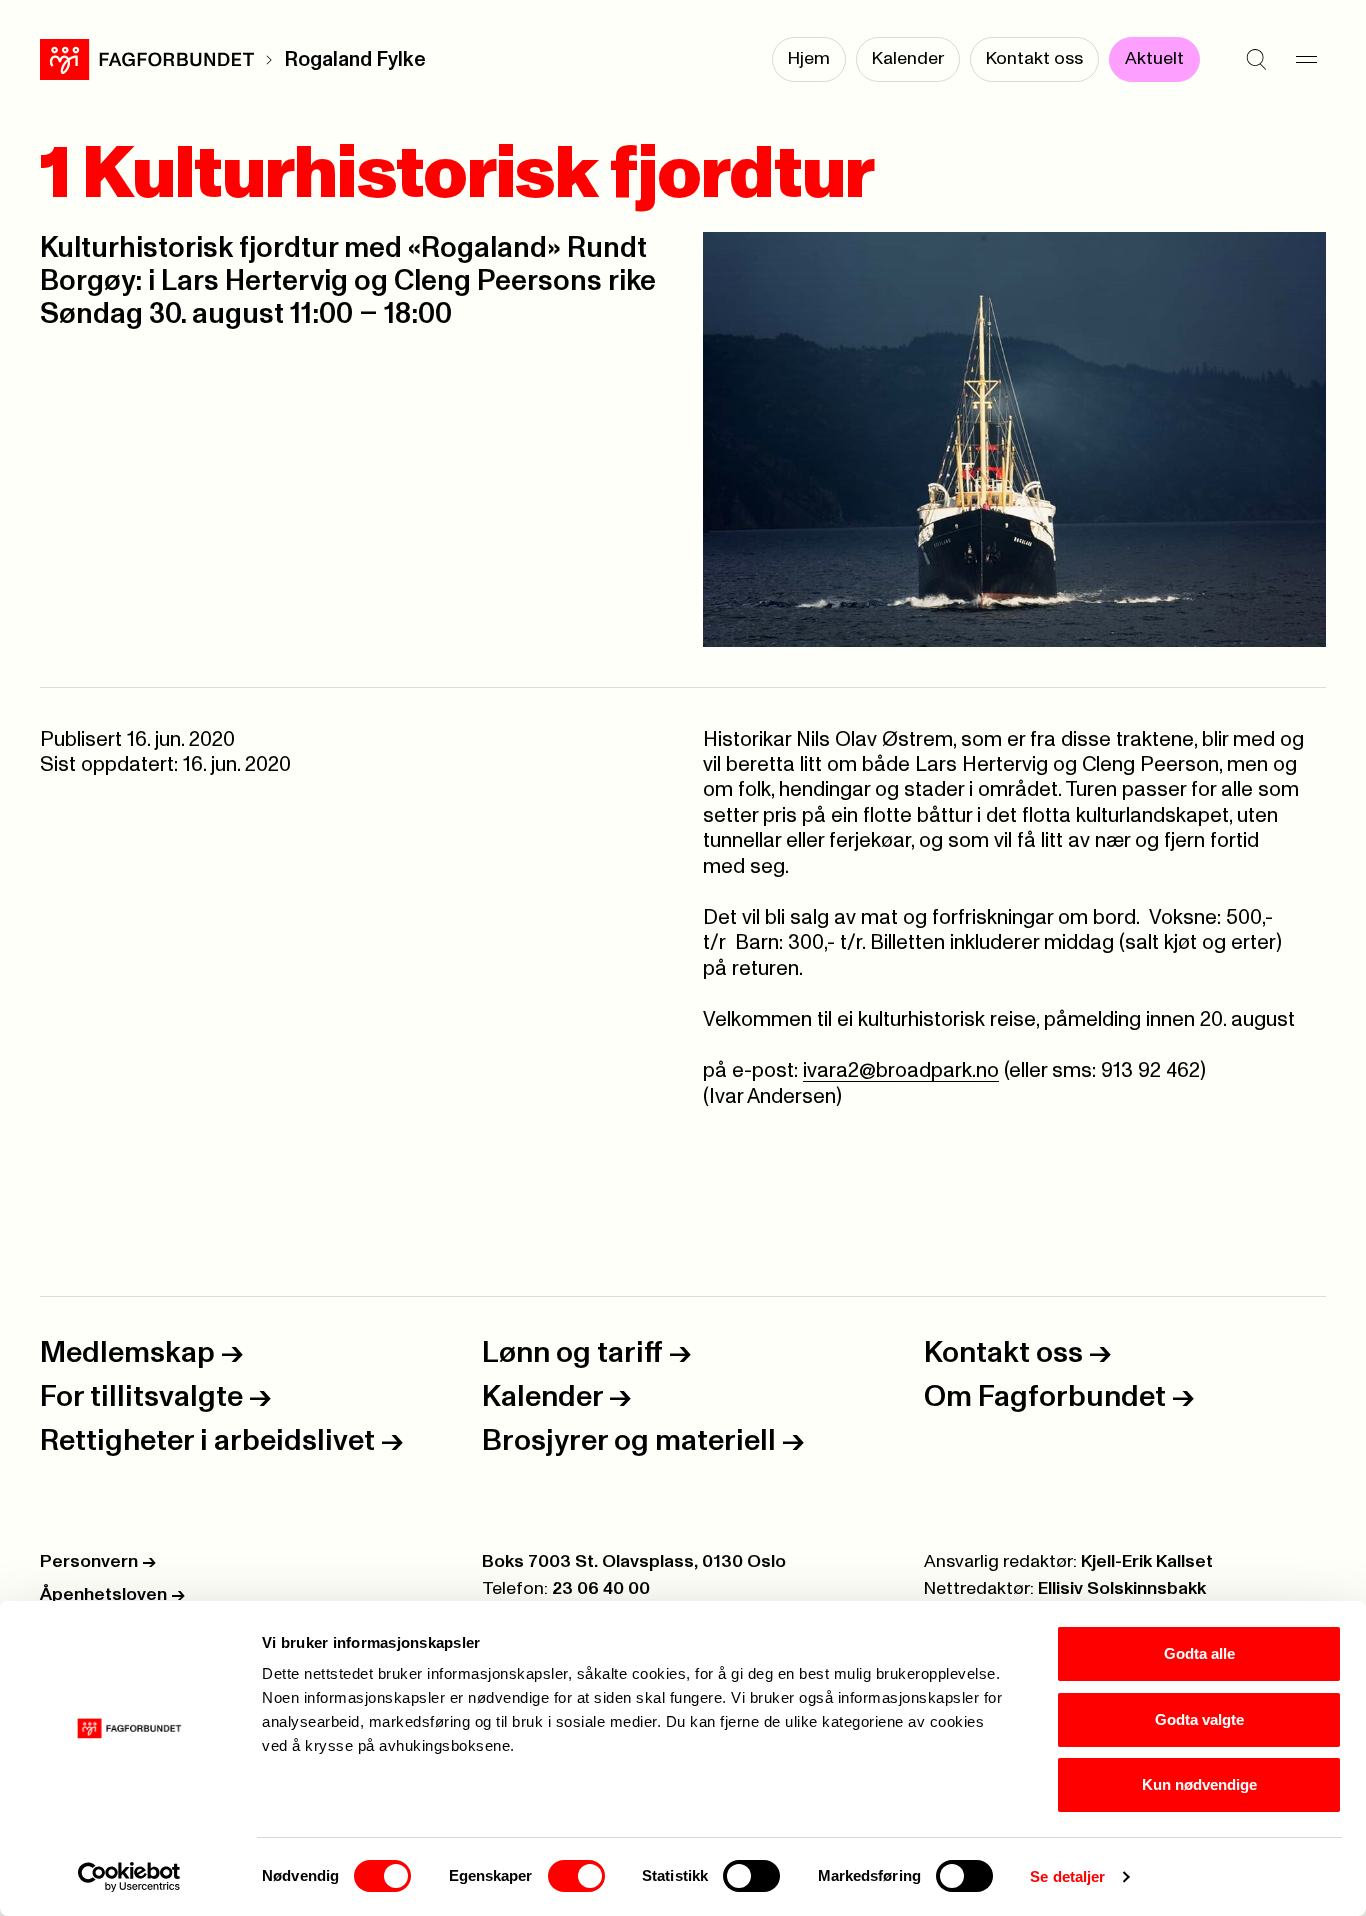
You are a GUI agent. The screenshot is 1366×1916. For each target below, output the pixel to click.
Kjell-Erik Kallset (1147, 1562)
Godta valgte (1199, 1719)
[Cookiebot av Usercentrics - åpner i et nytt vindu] (129, 1877)
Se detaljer (1067, 1876)
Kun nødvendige (1199, 1784)
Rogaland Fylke (355, 60)
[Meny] (1306, 60)
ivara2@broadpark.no (901, 1071)
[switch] (576, 1876)
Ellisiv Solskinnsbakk (1122, 1589)
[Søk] (1256, 60)
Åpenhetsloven (112, 1595)
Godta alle (1199, 1653)
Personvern (98, 1562)
